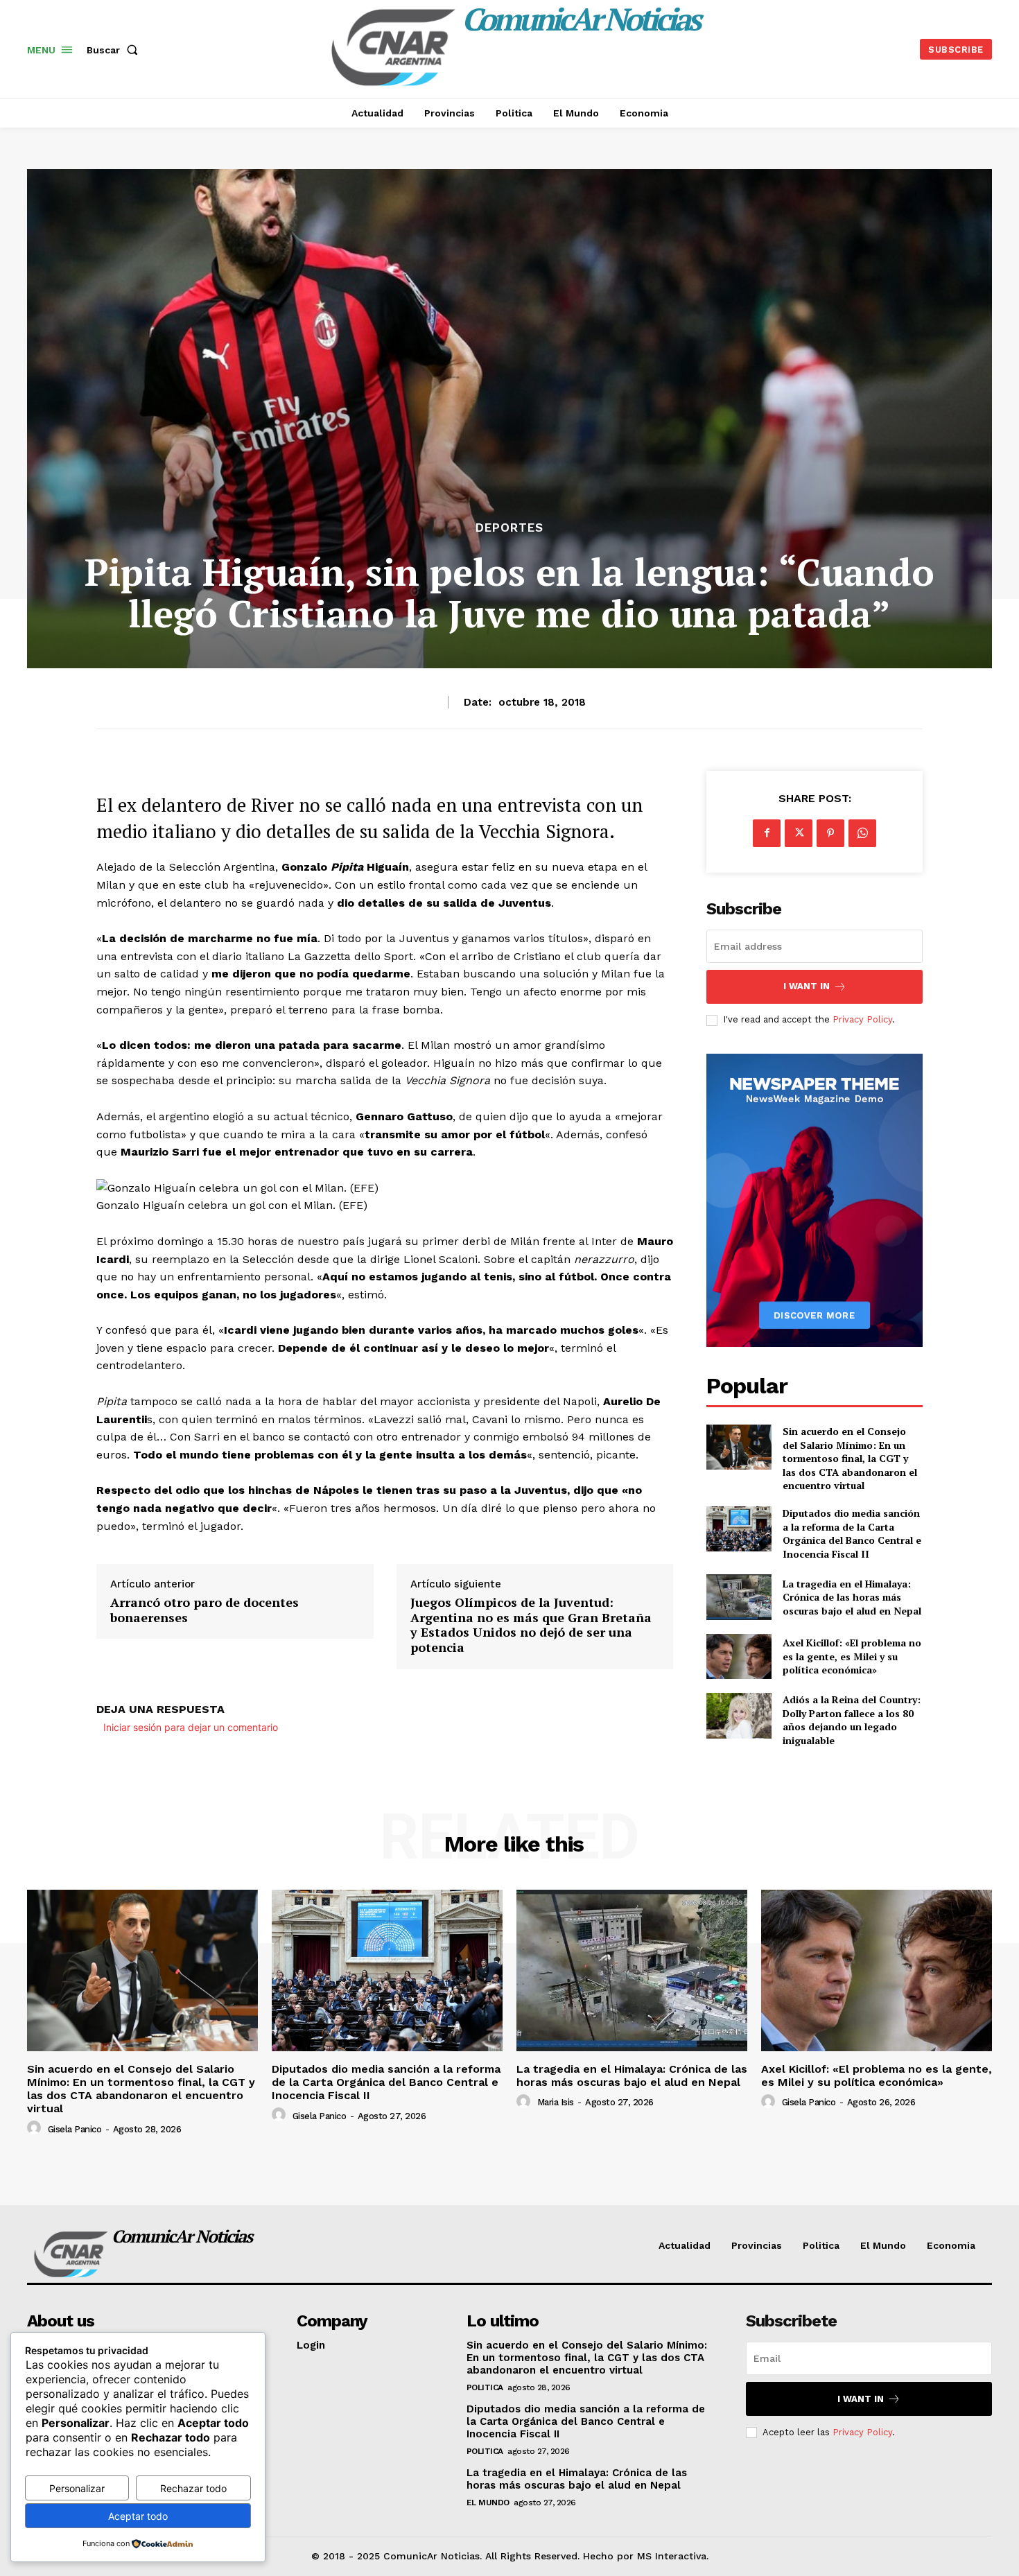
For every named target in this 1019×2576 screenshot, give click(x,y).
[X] (799, 833)
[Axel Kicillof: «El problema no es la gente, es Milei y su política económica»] (739, 1656)
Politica (485, 2387)
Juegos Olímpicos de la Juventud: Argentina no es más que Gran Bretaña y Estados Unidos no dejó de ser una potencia (531, 1625)
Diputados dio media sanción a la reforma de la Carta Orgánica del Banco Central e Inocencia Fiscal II (852, 1533)
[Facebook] (767, 833)
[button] (115, 50)
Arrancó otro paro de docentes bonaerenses (204, 1610)
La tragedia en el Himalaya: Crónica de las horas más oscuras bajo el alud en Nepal (852, 1597)
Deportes (509, 528)
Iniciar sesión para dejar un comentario (191, 1727)
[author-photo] (36, 2128)
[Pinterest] (830, 833)
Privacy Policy (862, 1019)
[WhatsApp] (862, 833)
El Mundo (488, 2503)
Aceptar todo (138, 2516)
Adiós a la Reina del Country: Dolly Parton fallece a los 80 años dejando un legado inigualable (852, 1720)
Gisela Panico (75, 2129)
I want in (807, 986)
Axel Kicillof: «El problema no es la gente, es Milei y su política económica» (852, 1656)
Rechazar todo (193, 2488)
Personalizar (77, 2488)
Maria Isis (556, 2102)
